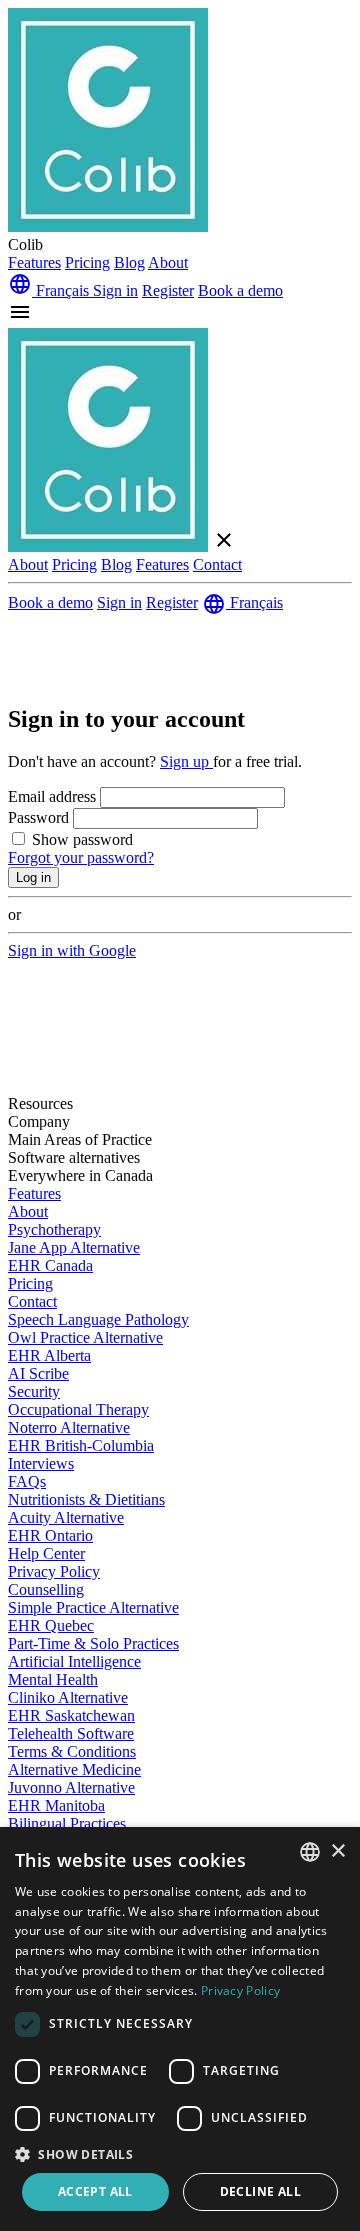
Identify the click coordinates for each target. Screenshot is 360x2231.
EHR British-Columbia (81, 1445)
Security (34, 1391)
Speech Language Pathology (98, 1319)
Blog (129, 262)
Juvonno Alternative (71, 1787)
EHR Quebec (51, 1625)
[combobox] (310, 1852)
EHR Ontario (50, 1535)
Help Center (46, 1553)
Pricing (87, 262)
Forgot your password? (81, 857)
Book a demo (240, 290)
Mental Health (53, 1679)
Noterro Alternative (69, 1427)
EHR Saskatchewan (71, 1715)
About (168, 262)
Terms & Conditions (72, 1751)
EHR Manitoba (56, 1805)
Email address (54, 796)
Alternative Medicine (74, 1769)
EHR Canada (50, 1265)
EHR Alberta (49, 1355)
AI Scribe (38, 1373)
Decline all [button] (260, 2191)
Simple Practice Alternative (93, 1607)
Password (40, 817)
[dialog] (180, 2029)
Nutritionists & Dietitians (86, 1499)
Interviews (41, 1463)
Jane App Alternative (74, 1247)
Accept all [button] (95, 2191)
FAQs (27, 1481)
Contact (217, 564)
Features (34, 262)
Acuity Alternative (66, 1517)
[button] (180, 2153)
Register (168, 290)
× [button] (337, 1851)
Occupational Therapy (78, 1409)
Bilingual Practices (67, 1823)
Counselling (46, 1589)
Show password (82, 839)
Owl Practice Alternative (85, 1337)
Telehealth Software (71, 1733)
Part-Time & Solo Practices (93, 1643)
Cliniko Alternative (68, 1697)
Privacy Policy (54, 1571)
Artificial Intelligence (74, 1661)
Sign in (115, 290)
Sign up (186, 761)
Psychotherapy (54, 1229)
